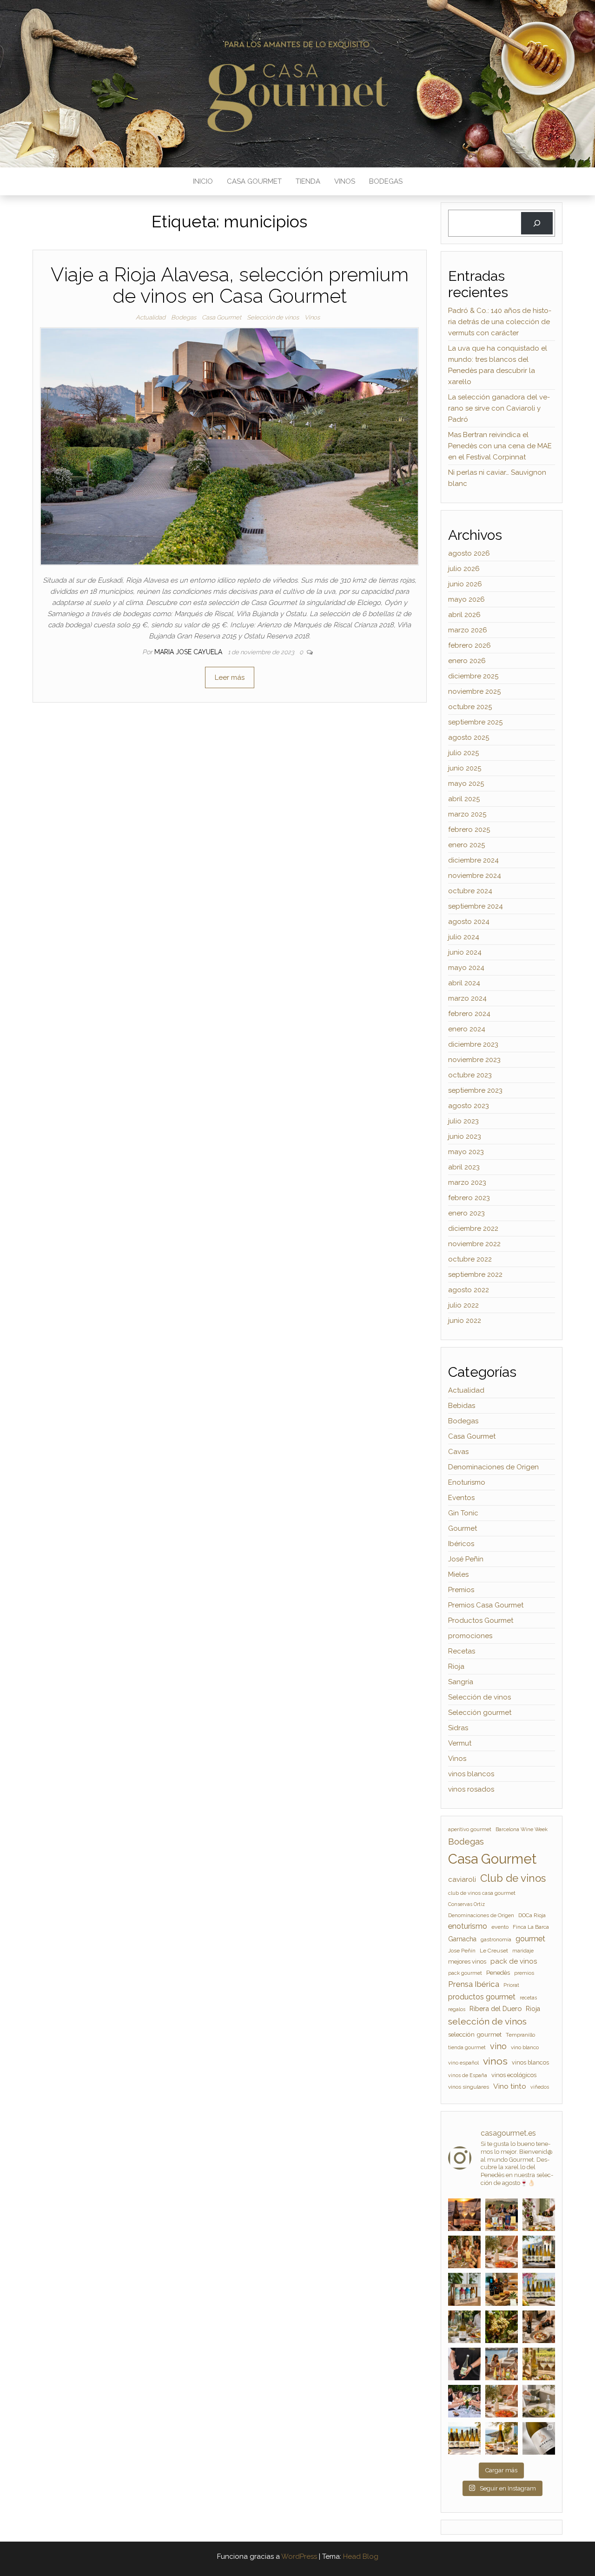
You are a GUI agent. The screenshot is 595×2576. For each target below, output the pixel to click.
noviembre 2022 (474, 1244)
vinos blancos (471, 1774)
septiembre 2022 (475, 1275)
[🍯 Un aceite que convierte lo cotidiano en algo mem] (539, 2327)
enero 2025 (466, 845)
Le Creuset (494, 1951)
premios (524, 1973)
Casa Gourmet (254, 181)
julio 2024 (464, 937)
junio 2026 (465, 584)
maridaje (523, 1951)
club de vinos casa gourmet (482, 1893)
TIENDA (308, 181)
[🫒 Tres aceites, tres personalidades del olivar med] (502, 2289)
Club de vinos (513, 1878)
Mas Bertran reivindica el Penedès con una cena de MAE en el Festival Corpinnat (500, 446)
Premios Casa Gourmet (486, 1605)
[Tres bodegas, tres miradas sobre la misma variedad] (464, 2438)
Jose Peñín (462, 1951)
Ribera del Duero (496, 2008)
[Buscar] (537, 223)
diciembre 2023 (473, 1044)
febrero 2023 (469, 1198)
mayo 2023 (466, 1152)
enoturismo (468, 1926)
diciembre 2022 (473, 1228)
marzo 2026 (468, 630)
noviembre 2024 (475, 876)
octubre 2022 (470, 1259)
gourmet (530, 1939)
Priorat (511, 1985)
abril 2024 (464, 983)
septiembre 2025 (475, 722)
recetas (528, 1998)
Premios (461, 1590)
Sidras (458, 1728)
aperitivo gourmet (470, 1829)
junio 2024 (465, 952)
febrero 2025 (469, 830)
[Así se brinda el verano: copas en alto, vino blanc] (464, 2401)
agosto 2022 (469, 1290)
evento (500, 1927)
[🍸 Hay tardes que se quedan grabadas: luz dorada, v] (502, 2215)
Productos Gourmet (481, 1620)
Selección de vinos (273, 317)
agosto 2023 (469, 1106)
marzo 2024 (467, 998)
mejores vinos (467, 1962)
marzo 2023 (467, 1182)
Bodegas (386, 181)
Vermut (460, 1743)
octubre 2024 (470, 891)
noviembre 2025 (474, 691)
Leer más (230, 677)
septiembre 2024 (476, 906)
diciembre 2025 (473, 676)
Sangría (461, 1682)
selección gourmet (475, 2034)
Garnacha (462, 1939)
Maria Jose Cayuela (189, 652)
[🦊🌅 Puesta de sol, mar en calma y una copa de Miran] (464, 2215)
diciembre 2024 (473, 860)
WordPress (299, 2556)
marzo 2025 (467, 814)
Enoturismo (467, 1482)
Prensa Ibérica (474, 1984)
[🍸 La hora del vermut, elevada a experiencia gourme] (464, 2252)
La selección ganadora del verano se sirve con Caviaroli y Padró (499, 408)
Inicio (203, 181)
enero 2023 (466, 1213)
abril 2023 (464, 1167)
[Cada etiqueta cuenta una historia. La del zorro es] (539, 2438)
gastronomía (496, 1939)
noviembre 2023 (474, 1060)
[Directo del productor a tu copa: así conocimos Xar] (464, 2364)
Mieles (458, 1574)
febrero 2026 (469, 645)
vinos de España (468, 2075)
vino (498, 2046)
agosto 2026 (469, 553)
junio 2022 (465, 1321)
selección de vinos (487, 2022)
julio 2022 (463, 1305)
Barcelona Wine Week (522, 1829)
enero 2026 (467, 661)
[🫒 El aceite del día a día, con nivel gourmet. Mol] (502, 2252)
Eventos (461, 1498)
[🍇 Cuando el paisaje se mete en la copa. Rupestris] (502, 2438)
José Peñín (466, 1559)
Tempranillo (520, 2035)
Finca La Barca (531, 1927)
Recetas (462, 1651)
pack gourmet (465, 1973)
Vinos (345, 181)
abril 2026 (464, 615)
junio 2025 (465, 768)
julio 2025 (463, 753)
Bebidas (462, 1406)
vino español (463, 2063)
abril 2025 (464, 799)
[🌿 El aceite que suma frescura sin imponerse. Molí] (539, 2215)
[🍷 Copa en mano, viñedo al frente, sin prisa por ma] (539, 2364)
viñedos (540, 2087)
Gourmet (463, 1528)
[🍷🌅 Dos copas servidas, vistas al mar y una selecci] (539, 2252)
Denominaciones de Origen (493, 1467)
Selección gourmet (480, 1713)
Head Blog (361, 2556)
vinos (495, 2061)
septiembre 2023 (475, 1090)
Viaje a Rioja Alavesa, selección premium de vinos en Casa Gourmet (230, 285)
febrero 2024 (469, 1014)
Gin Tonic (463, 1513)
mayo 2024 (466, 968)
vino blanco (525, 2047)
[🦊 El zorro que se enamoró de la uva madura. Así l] (464, 2327)
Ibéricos (461, 1544)
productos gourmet (482, 1997)
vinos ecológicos (514, 2075)
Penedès (498, 1973)
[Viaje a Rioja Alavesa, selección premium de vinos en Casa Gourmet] (229, 446)
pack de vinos (514, 1961)
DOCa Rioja (532, 1915)
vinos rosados (471, 1789)
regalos (457, 2009)
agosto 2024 (469, 922)
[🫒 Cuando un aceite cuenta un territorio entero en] (502, 2401)
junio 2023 (465, 1136)
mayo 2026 (466, 599)
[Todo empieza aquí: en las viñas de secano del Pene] (502, 2327)
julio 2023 (463, 1121)
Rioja (456, 1666)
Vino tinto (510, 2086)
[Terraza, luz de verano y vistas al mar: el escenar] (539, 2289)
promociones (470, 1636)
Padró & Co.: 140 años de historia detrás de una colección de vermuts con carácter (500, 322)
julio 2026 (464, 569)
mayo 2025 (466, 783)
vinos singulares (469, 2087)
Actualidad (151, 317)
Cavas (458, 1452)
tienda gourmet (467, 2047)
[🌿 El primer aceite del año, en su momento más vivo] (539, 2401)
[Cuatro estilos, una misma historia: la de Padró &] (464, 2289)
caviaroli (462, 1879)
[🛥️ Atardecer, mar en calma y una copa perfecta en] (502, 2364)
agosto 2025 (469, 737)
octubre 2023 (470, 1075)
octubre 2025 (470, 707)
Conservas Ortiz (466, 1904)
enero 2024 (467, 1029)
